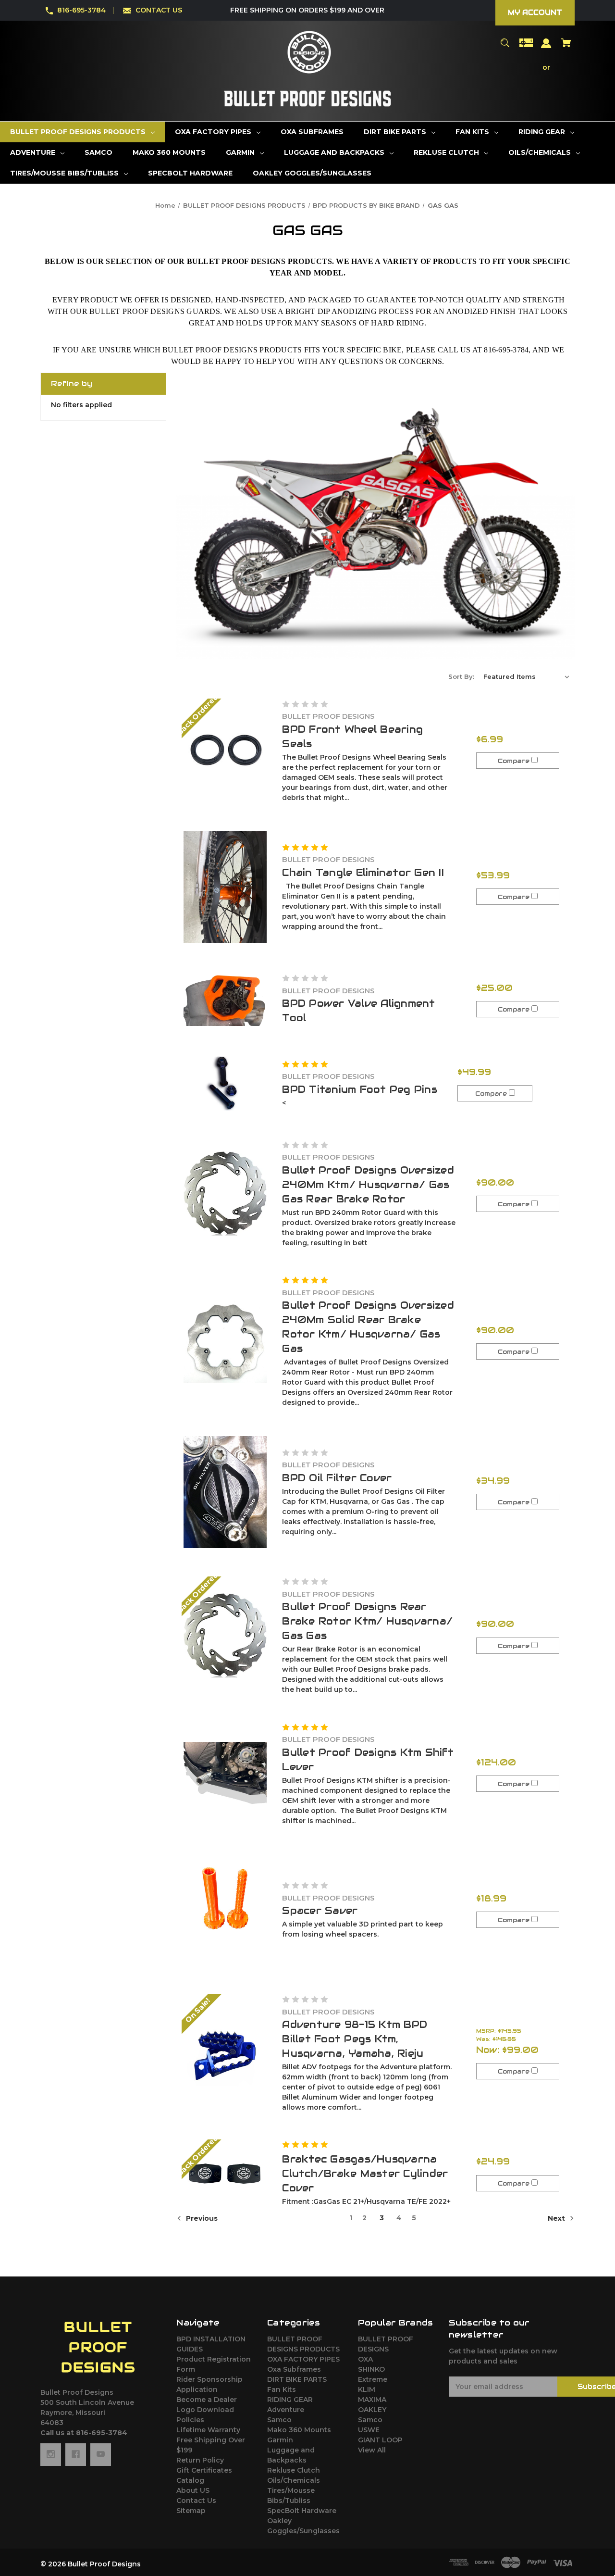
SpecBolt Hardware (302, 2511)
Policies (190, 2420)
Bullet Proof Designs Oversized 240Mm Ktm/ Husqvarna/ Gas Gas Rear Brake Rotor (368, 1185)
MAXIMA (372, 2400)
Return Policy (200, 2460)
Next (557, 2218)
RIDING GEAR (290, 2400)
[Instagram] (51, 2454)
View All (372, 2450)
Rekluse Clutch (294, 2470)
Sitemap (191, 2511)
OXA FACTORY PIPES (303, 2359)
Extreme (373, 2379)
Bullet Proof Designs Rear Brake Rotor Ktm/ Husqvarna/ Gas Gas (367, 1621)
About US (193, 2490)
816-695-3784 (81, 10)
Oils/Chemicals (294, 2480)
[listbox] (527, 676)
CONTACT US (159, 10)
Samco (279, 2420)
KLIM (367, 2389)
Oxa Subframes (294, 2369)
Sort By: (461, 676)
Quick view (225, 751)
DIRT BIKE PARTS (297, 2379)
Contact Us (196, 2501)
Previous (201, 2218)
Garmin (280, 2440)
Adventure (286, 2410)
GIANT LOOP (380, 2440)
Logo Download (205, 2410)
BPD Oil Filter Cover (337, 1478)
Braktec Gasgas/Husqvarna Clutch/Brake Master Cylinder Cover (365, 2174)
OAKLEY (372, 2410)
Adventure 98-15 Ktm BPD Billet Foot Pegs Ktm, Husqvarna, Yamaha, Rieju (355, 2039)
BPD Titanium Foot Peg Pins (360, 1089)
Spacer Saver (320, 1911)
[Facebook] (76, 2454)
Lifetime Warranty (208, 2430)
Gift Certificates (204, 2470)
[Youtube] (101, 2454)
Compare (515, 761)
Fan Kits (282, 2389)
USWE (369, 2430)
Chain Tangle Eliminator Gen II (363, 873)
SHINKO (371, 2369)
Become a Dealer (207, 2400)
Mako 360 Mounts (299, 2430)
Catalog (190, 2480)
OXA (365, 2359)
